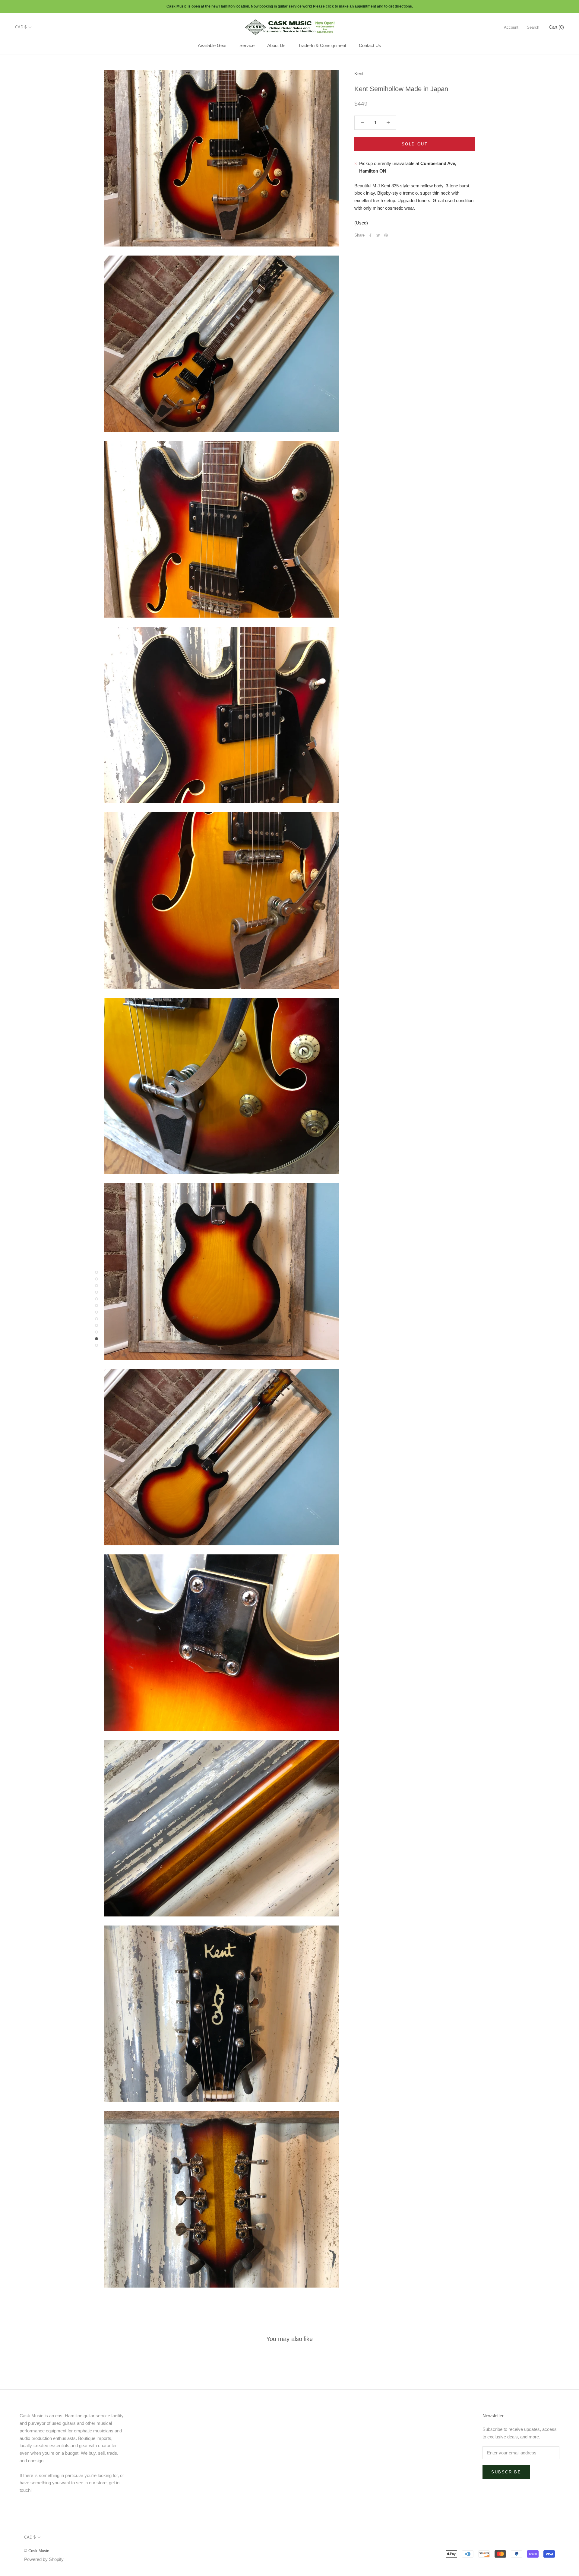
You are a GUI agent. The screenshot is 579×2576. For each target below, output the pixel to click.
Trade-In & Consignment (322, 45)
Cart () (556, 27)
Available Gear (212, 45)
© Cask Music (37, 2551)
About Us (276, 45)
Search (533, 27)
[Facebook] (370, 235)
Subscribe (506, 2472)
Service (247, 45)
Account (511, 27)
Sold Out (415, 144)
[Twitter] (378, 235)
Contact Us (370, 45)
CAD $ (21, 27)
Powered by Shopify (44, 2559)
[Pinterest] (386, 235)
